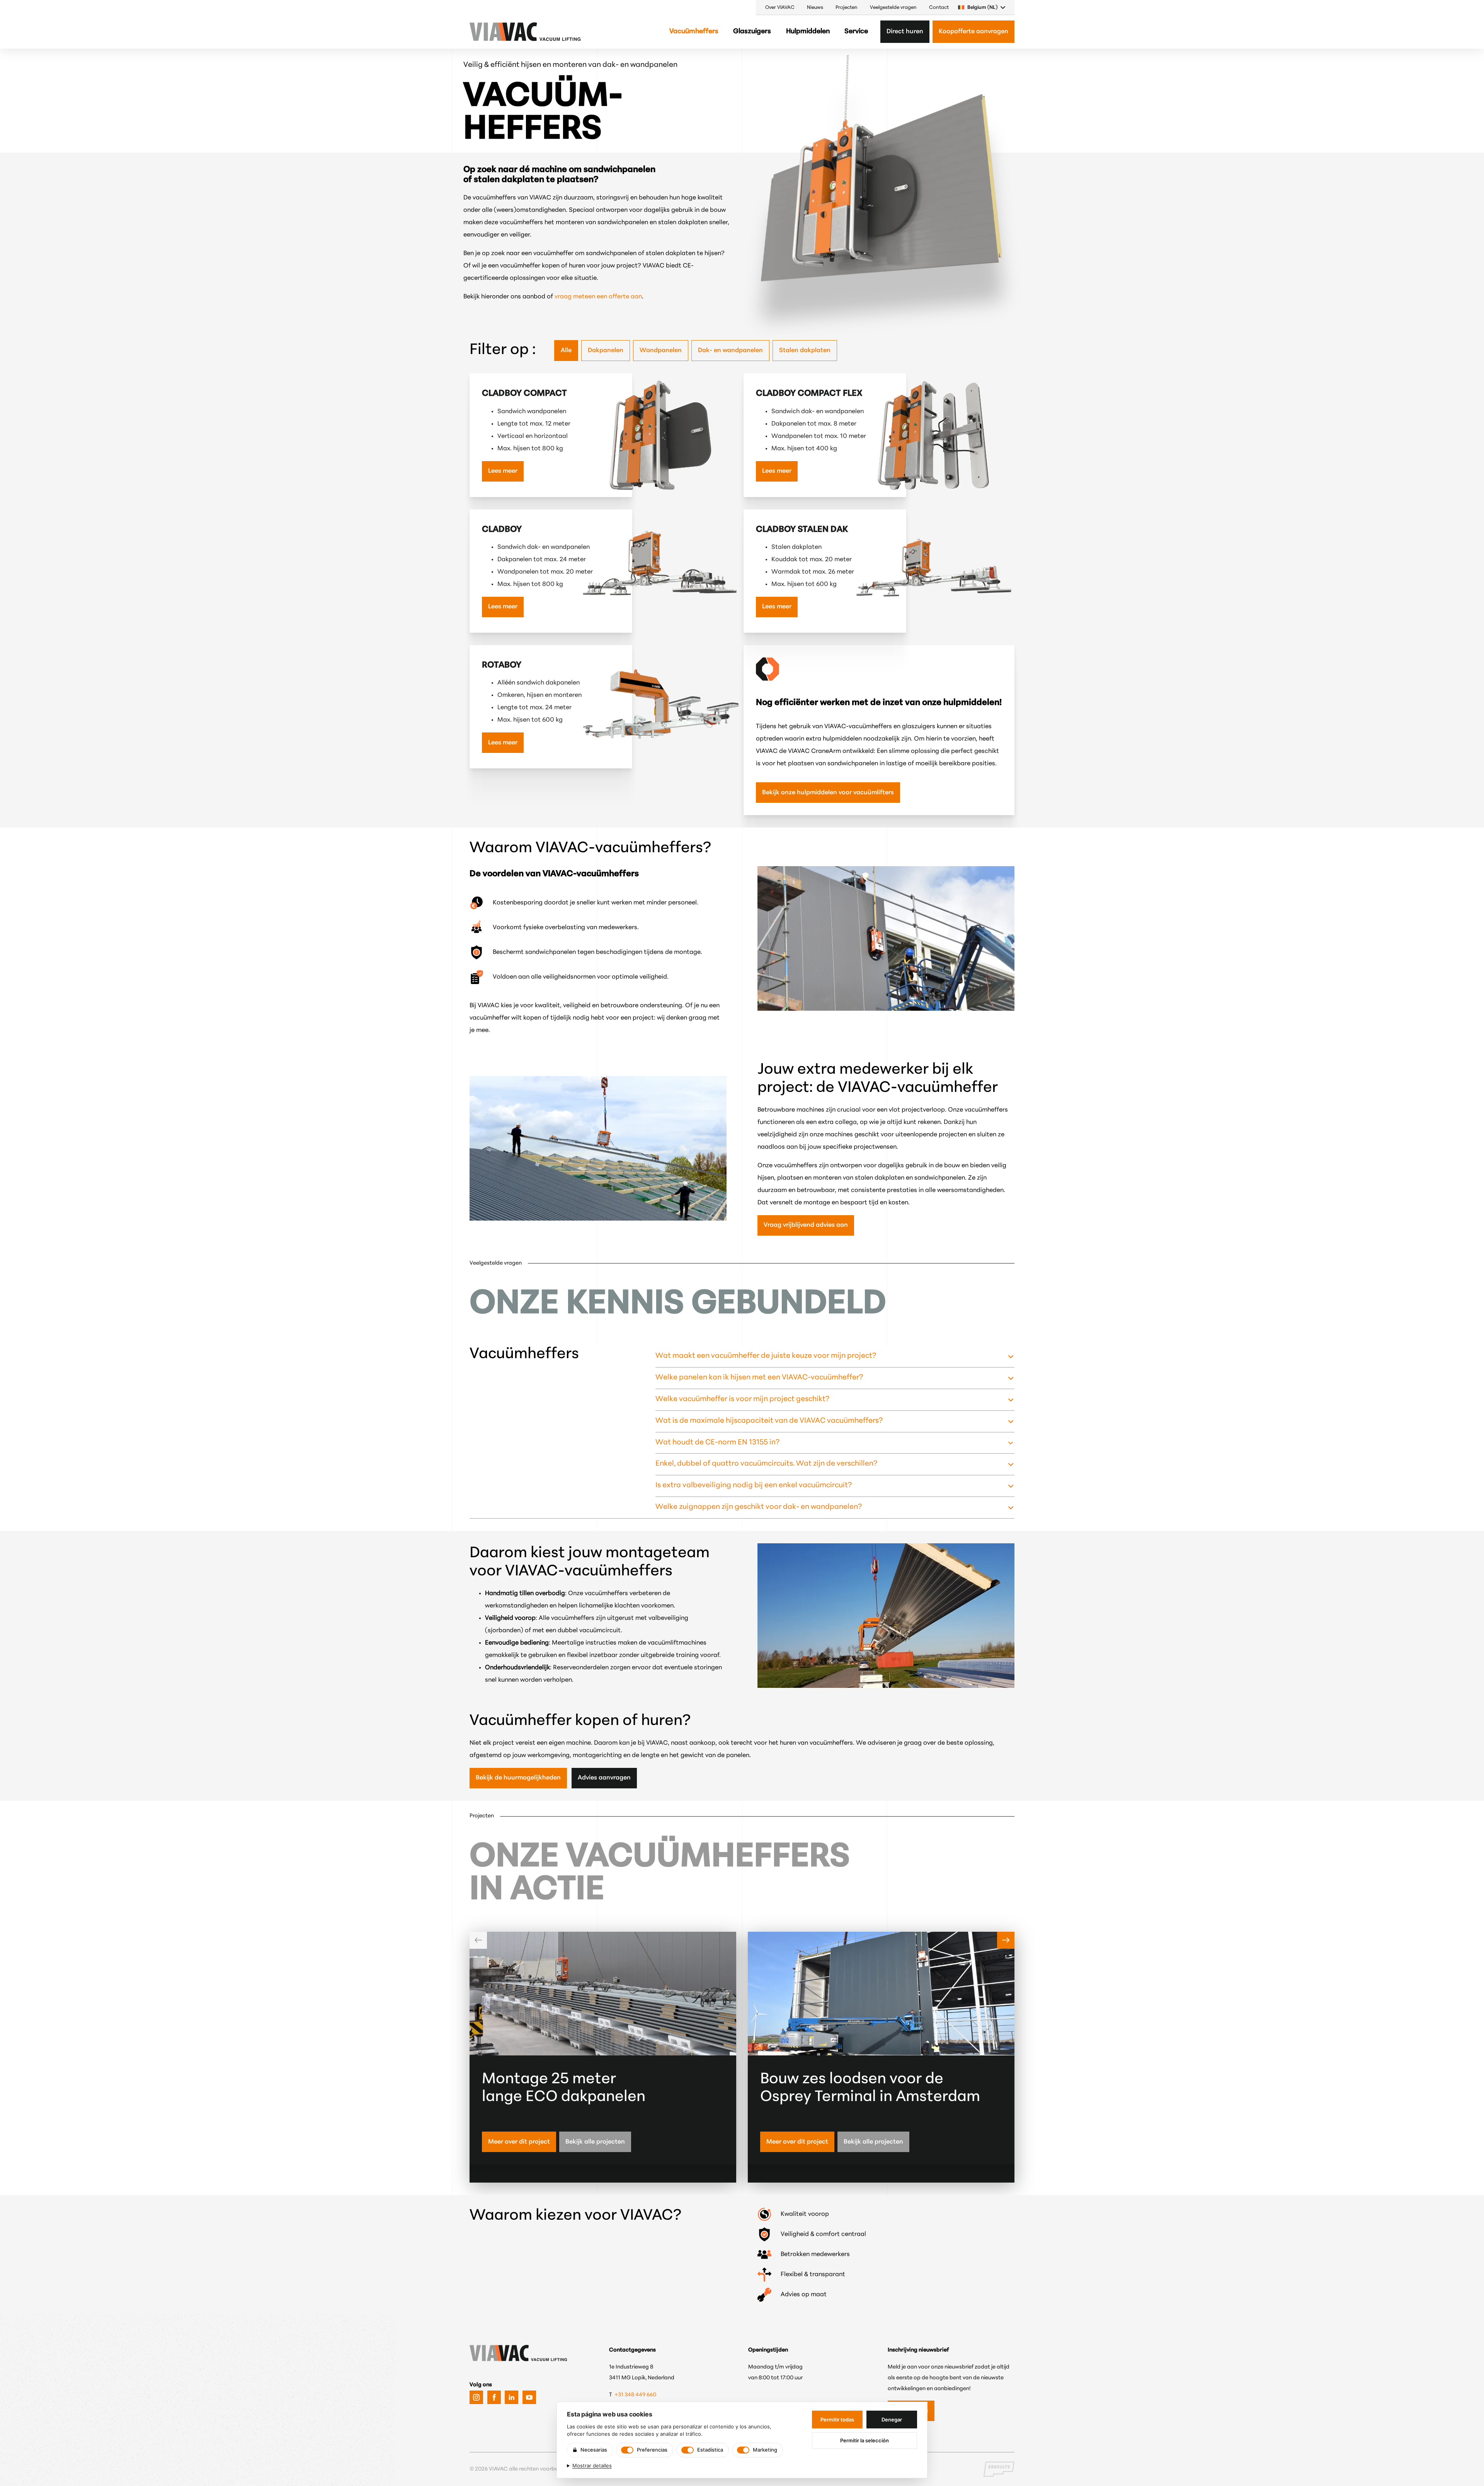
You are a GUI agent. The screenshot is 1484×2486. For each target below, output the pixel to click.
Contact (939, 8)
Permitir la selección (865, 2440)
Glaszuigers (752, 32)
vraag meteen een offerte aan (598, 297)
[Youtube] (529, 2397)
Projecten (847, 8)
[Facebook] (494, 2397)
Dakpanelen (606, 351)
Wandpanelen (661, 351)
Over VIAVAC (780, 8)
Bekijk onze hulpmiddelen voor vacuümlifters (828, 793)
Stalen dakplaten (805, 351)
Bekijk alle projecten (595, 2142)
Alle (566, 351)
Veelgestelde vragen (893, 8)
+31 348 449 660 (636, 2395)
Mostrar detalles (592, 2466)
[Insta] (476, 2397)
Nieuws (815, 8)
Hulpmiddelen (808, 32)
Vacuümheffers (694, 32)
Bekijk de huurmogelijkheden (518, 1778)
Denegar (892, 2420)
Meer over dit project (519, 2142)
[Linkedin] (511, 2397)
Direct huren (905, 32)
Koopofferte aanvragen (973, 32)
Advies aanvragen (604, 1778)
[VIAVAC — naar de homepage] (492, 32)
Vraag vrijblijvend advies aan (806, 1225)
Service (856, 32)
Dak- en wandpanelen (730, 351)
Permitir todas (837, 2420)
